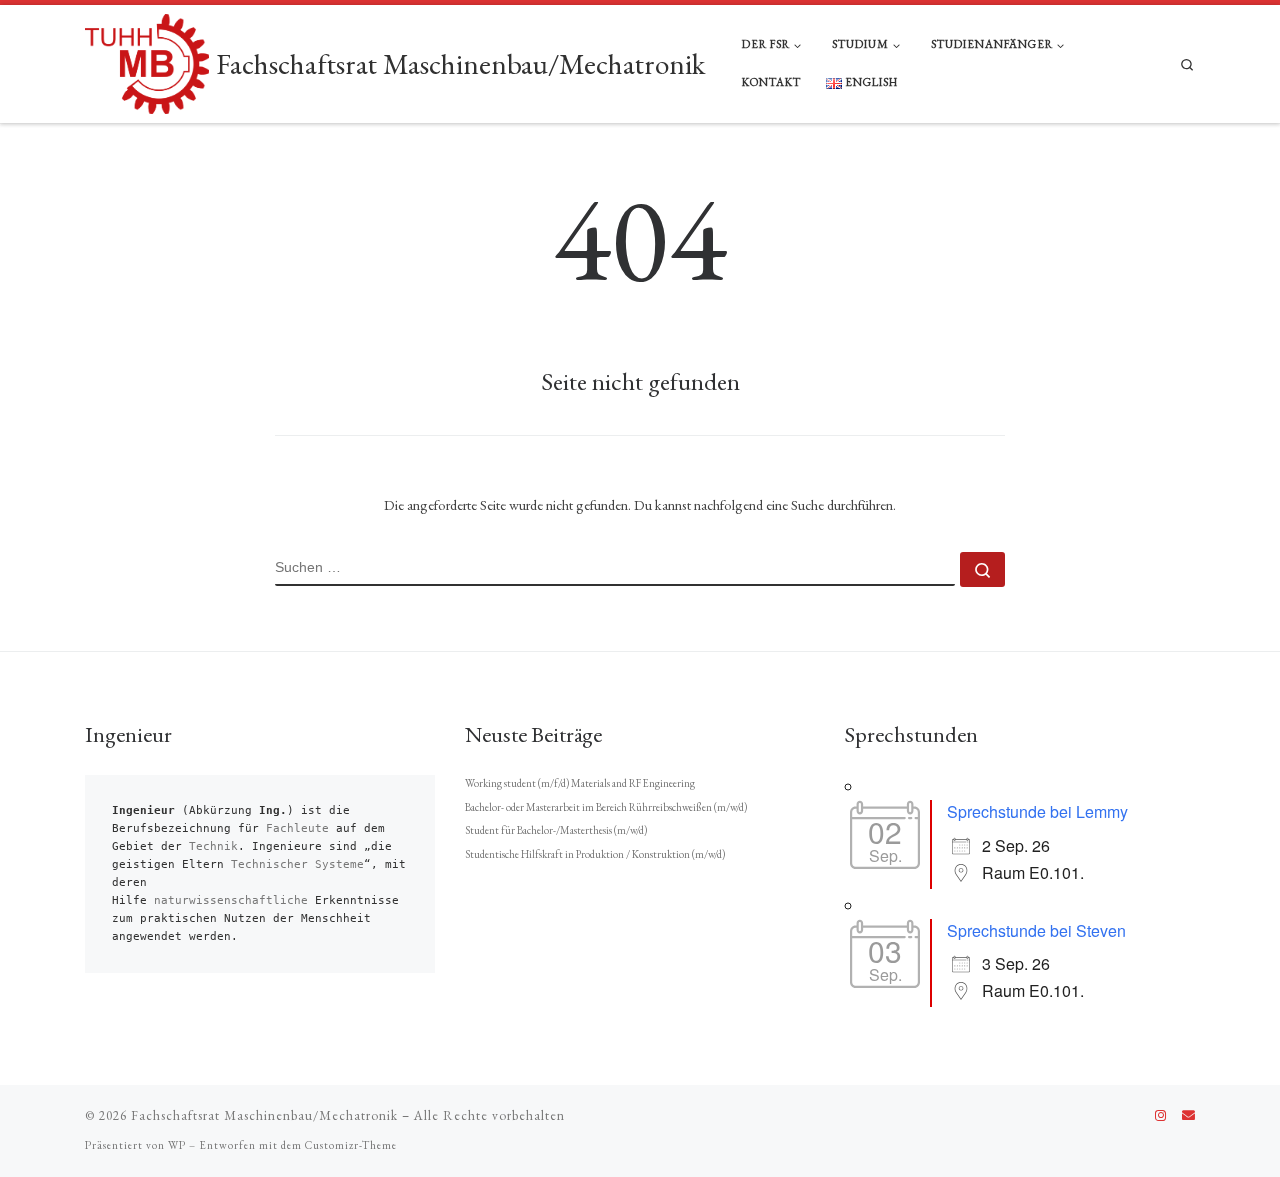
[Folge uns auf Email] (1188, 1116)
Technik (213, 846)
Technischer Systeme (297, 864)
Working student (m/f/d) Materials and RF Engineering (580, 783)
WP (177, 1145)
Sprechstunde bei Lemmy (1037, 811)
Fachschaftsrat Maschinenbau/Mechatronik (264, 1115)
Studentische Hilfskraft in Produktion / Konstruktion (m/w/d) (595, 854)
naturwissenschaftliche (231, 900)
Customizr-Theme (351, 1145)
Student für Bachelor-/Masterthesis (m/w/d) (556, 830)
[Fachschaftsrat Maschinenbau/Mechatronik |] (147, 60)
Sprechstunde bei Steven (1036, 930)
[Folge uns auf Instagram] (1160, 1116)
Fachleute (297, 828)
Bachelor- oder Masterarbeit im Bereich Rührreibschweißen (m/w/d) (606, 807)
